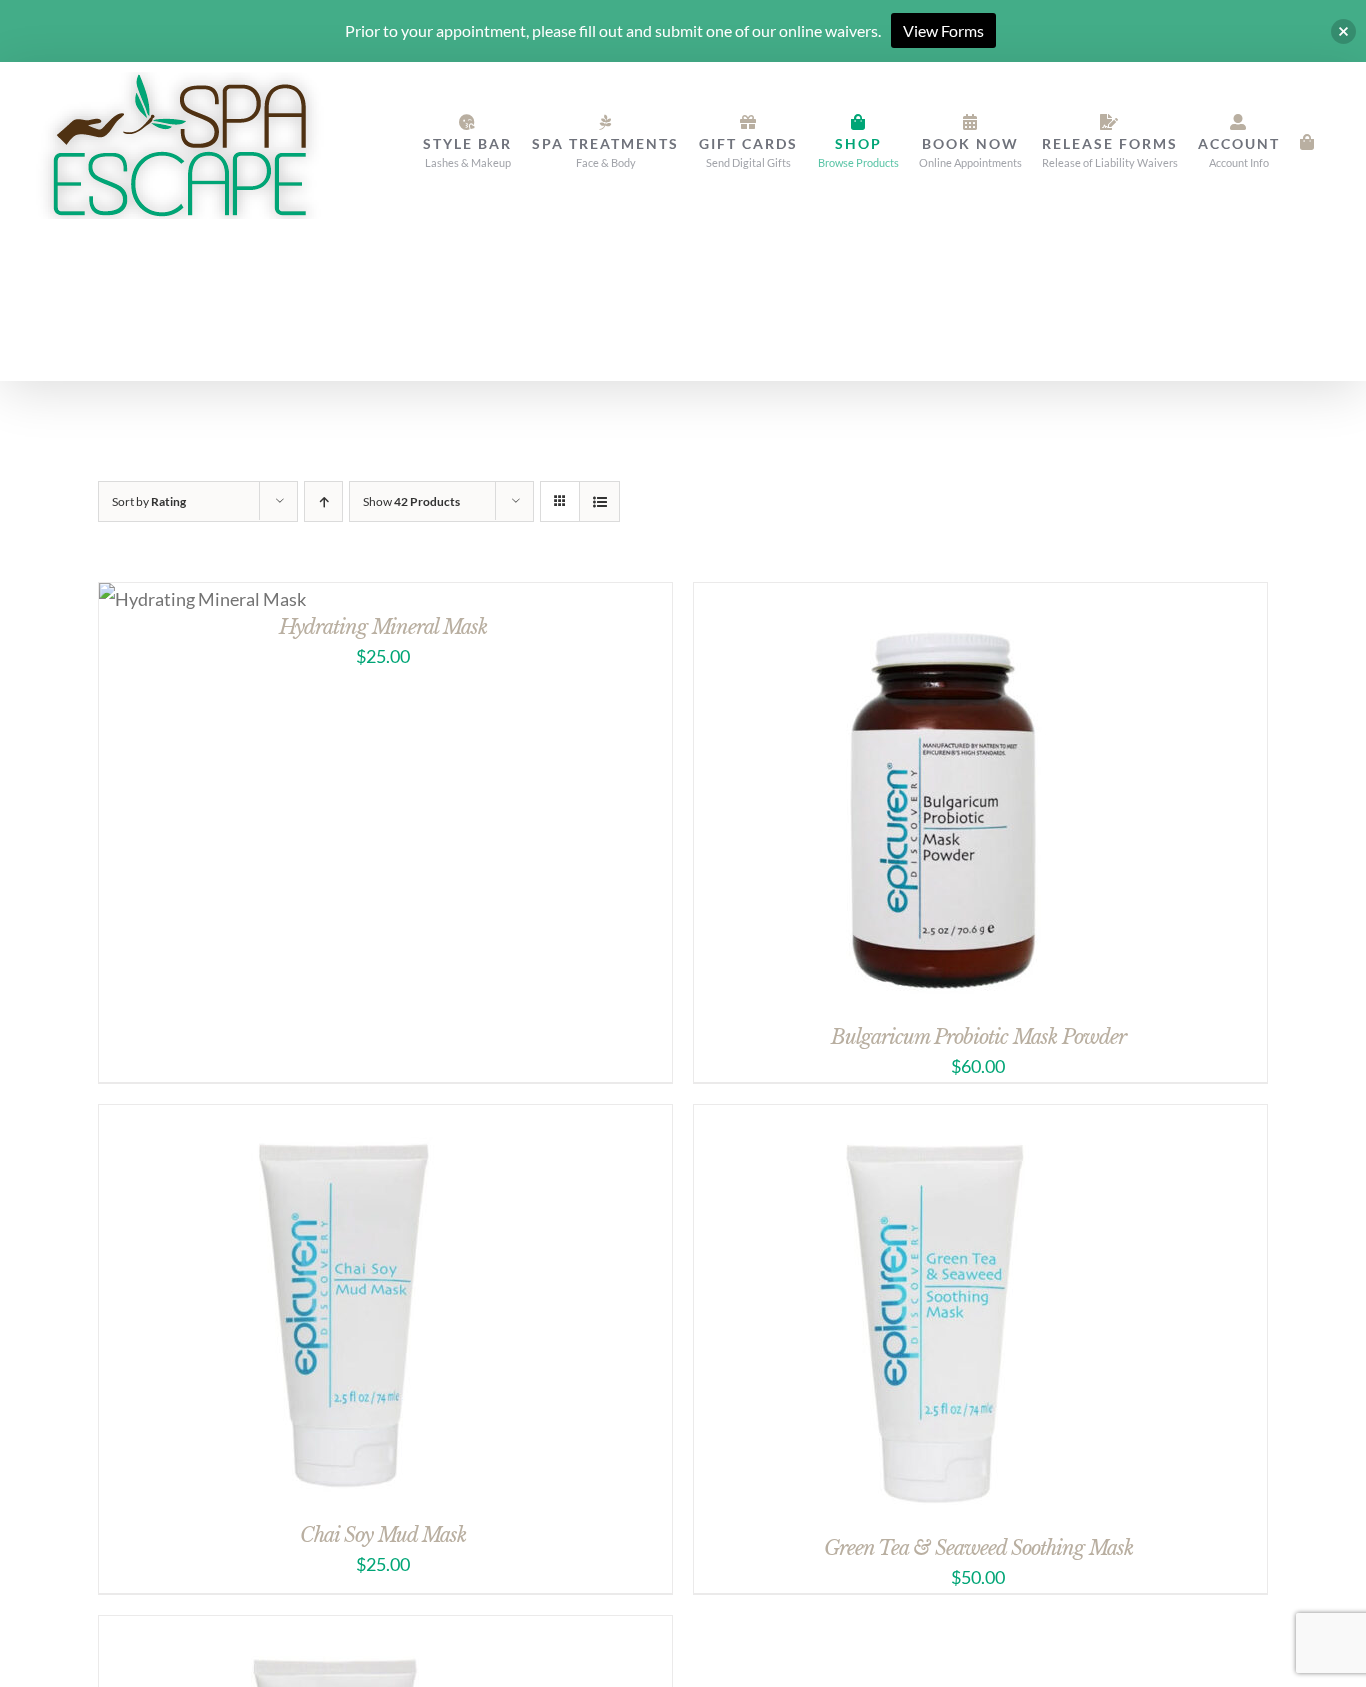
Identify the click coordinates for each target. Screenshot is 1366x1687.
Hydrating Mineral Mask (383, 627)
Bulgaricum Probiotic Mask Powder (978, 1037)
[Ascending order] (323, 501)
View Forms (943, 30)
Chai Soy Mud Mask (383, 1535)
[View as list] (599, 501)
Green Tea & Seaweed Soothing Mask (978, 1548)
